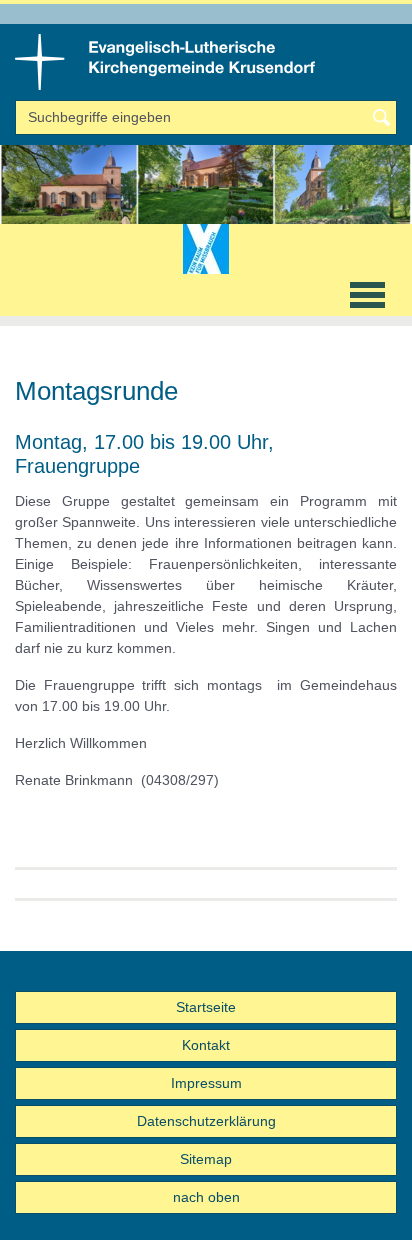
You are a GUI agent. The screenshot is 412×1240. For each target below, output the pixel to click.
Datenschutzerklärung (206, 1121)
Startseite (206, 1007)
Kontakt (206, 1045)
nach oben (206, 1197)
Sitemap (206, 1159)
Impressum (206, 1083)
